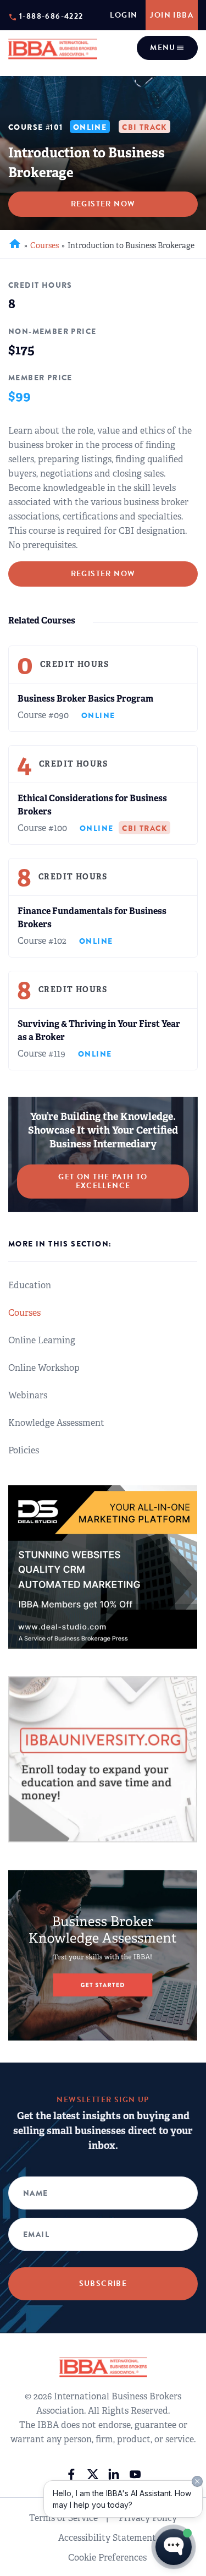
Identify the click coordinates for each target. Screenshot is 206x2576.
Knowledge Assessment (56, 1423)
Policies (24, 1450)
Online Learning (42, 1340)
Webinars (28, 1395)
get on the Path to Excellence (103, 1181)
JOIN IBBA (172, 15)
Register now (103, 204)
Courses (44, 245)
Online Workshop (44, 1368)
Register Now (103, 574)
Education (30, 1285)
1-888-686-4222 (51, 16)
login (124, 15)
